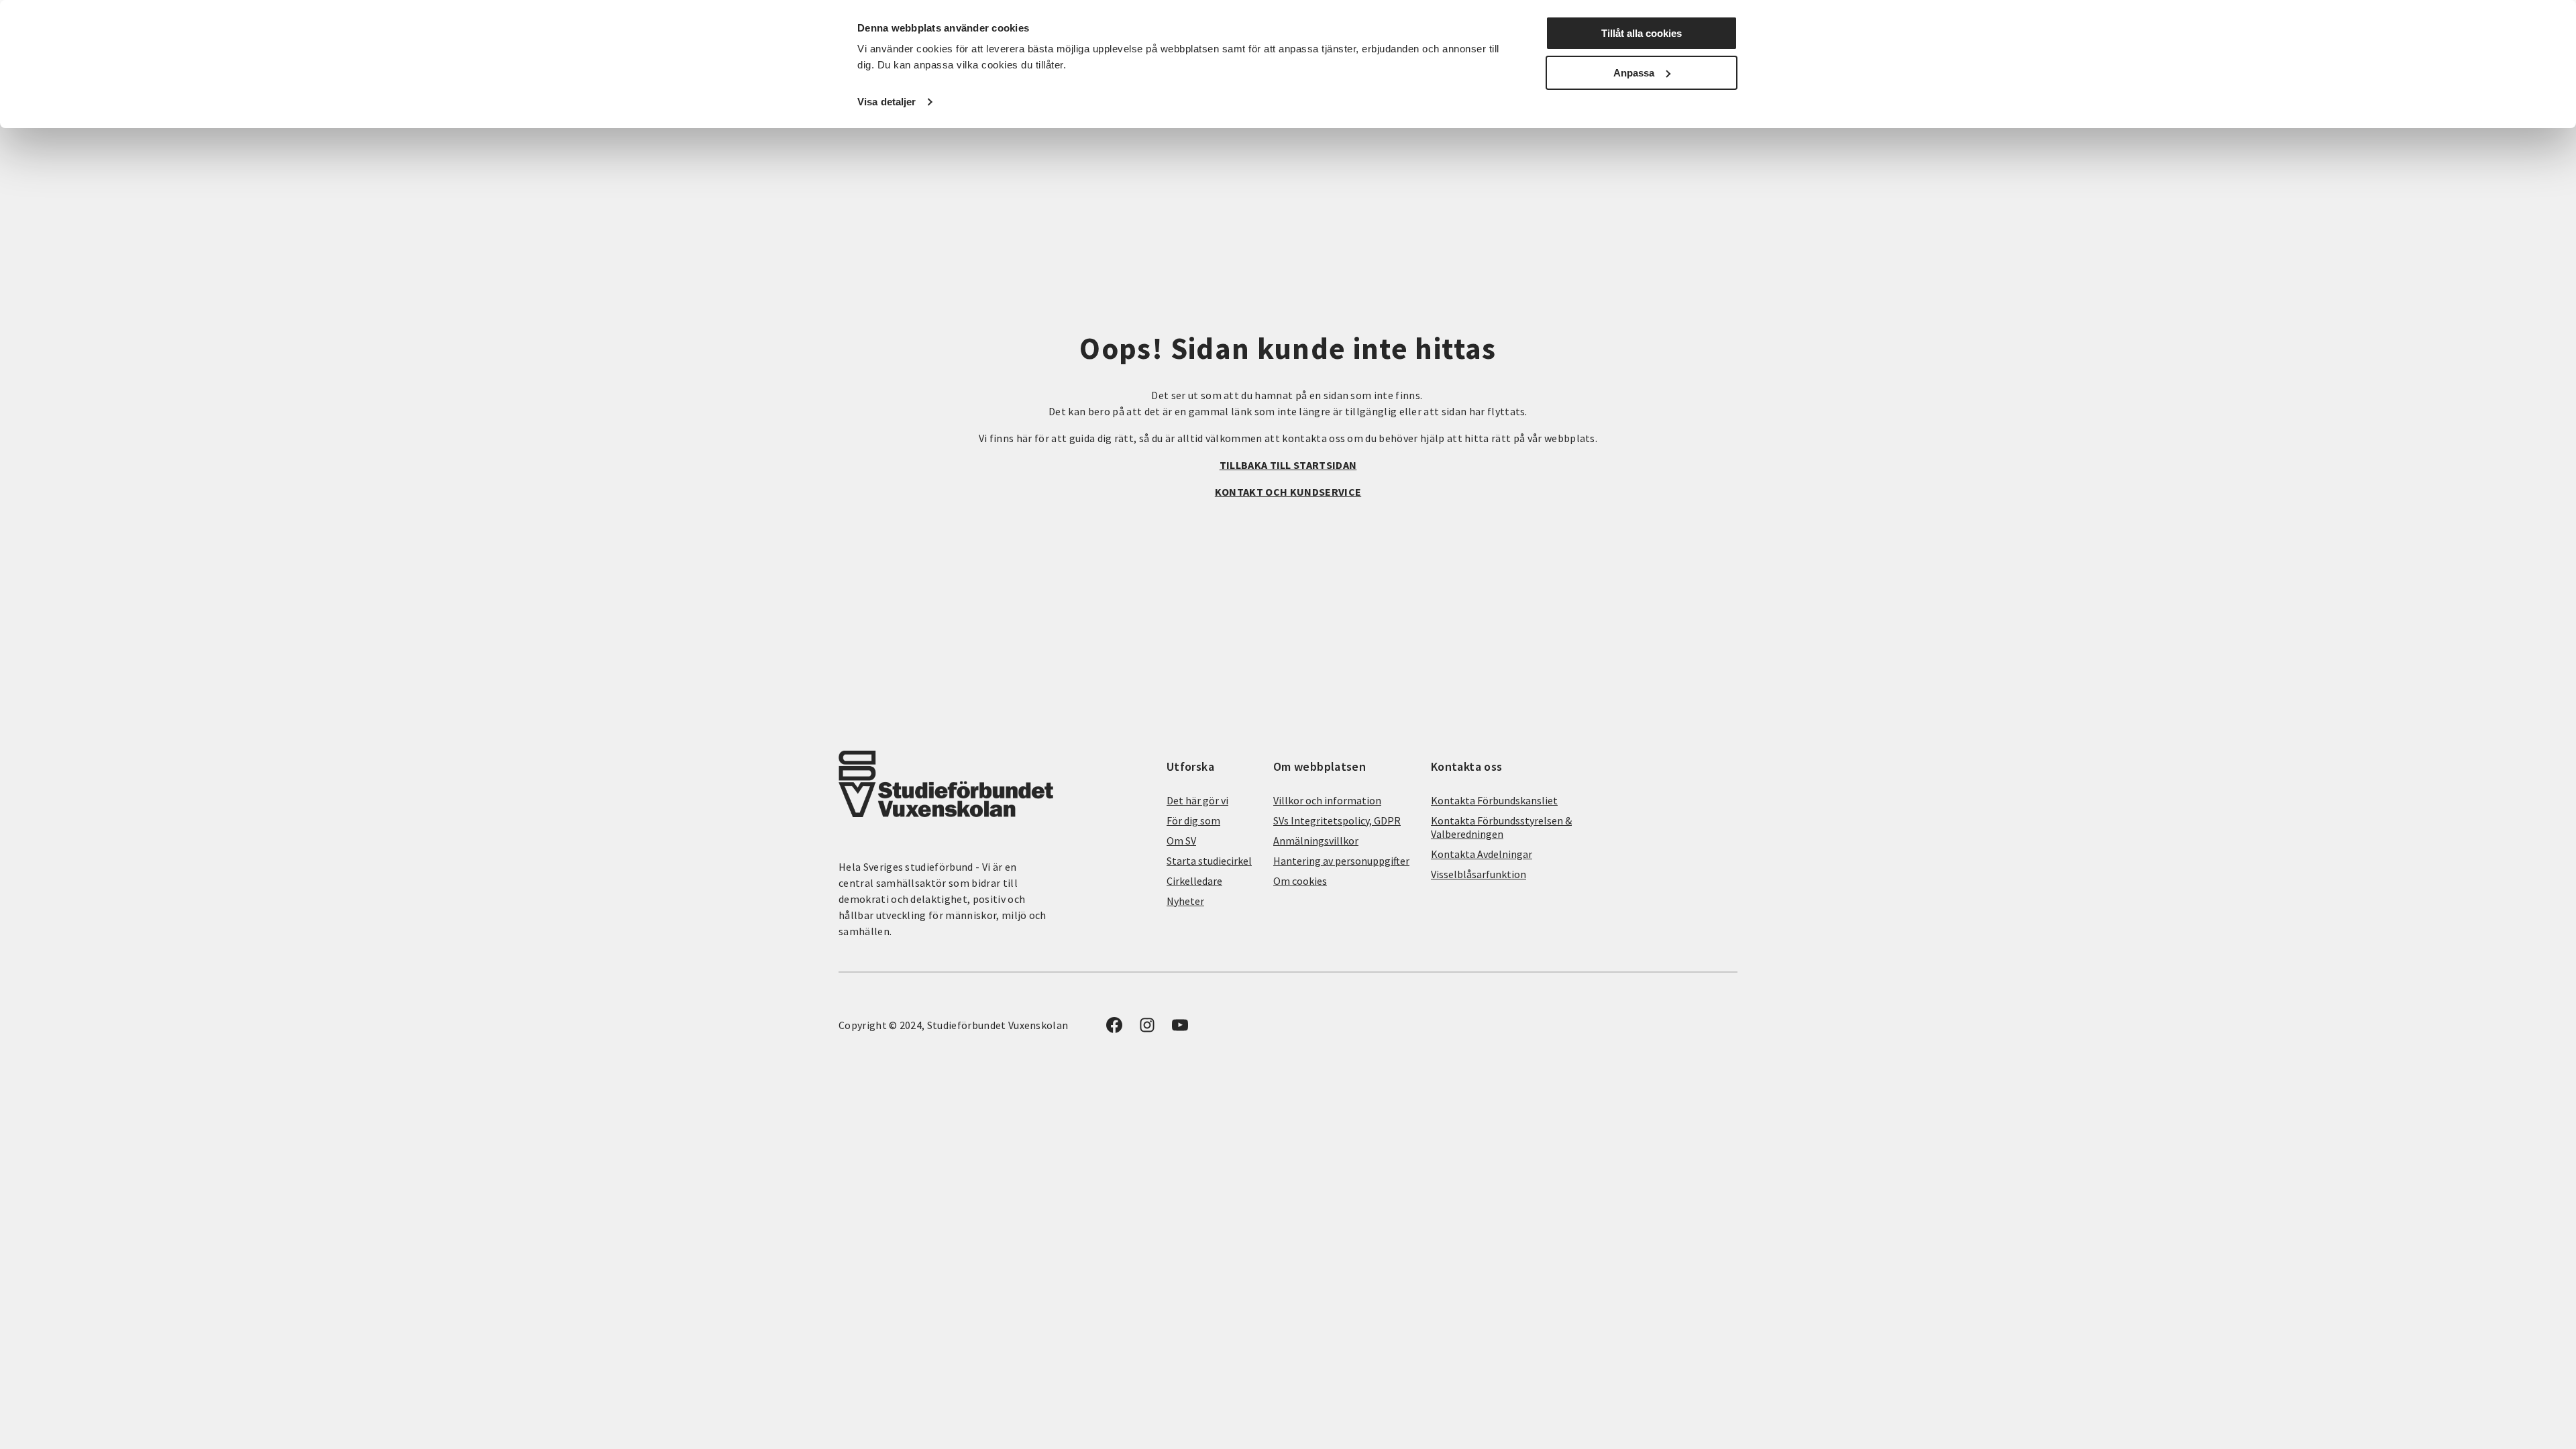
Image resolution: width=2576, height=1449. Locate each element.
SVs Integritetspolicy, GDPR (1337, 820)
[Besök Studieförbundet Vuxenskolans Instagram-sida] (1147, 1029)
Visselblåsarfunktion (1479, 874)
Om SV (1181, 841)
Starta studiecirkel (1209, 861)
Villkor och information (1327, 800)
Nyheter (1185, 901)
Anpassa (1634, 73)
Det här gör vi (1197, 800)
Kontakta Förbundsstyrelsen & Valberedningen (1501, 827)
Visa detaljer (887, 102)
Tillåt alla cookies (1642, 33)
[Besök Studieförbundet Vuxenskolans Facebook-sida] (1114, 1029)
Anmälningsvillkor (1316, 841)
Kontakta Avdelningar (1482, 854)
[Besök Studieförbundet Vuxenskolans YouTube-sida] (1180, 1029)
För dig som (1193, 820)
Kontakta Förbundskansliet (1494, 800)
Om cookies (1300, 881)
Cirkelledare (1194, 881)
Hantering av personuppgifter (1341, 861)
